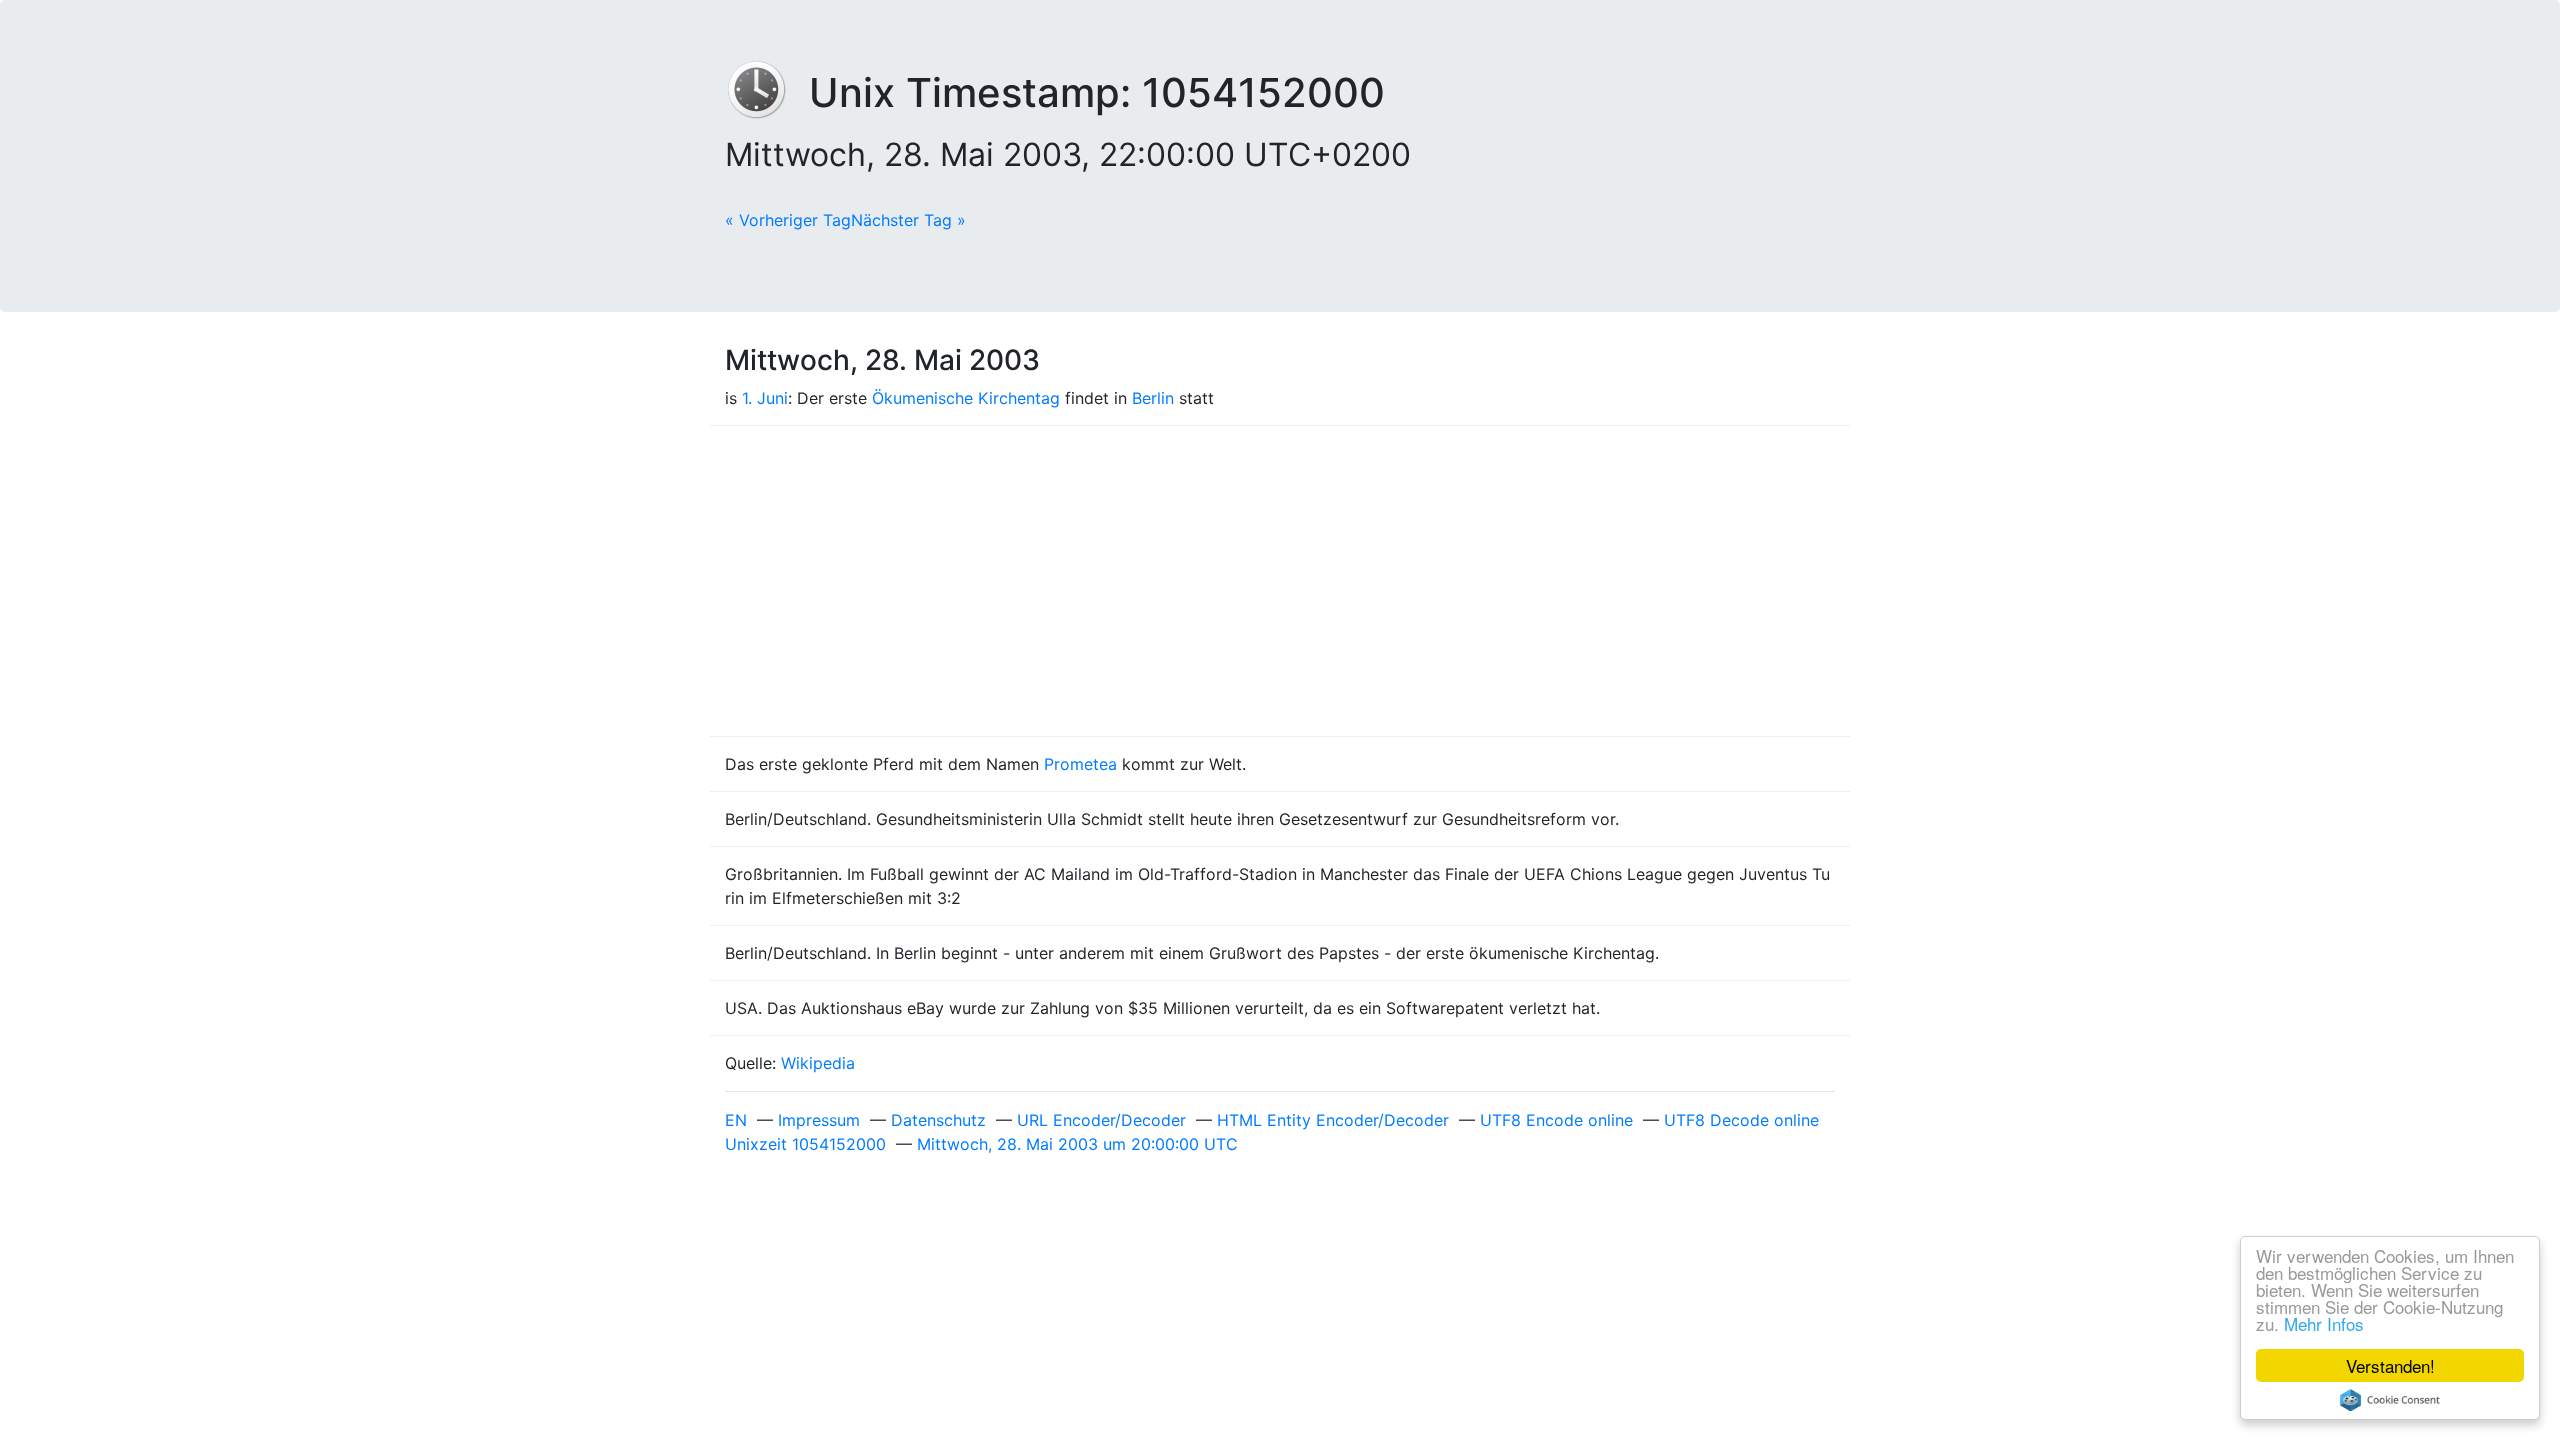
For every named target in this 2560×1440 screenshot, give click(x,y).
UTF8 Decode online (1741, 1120)
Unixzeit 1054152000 (805, 1144)
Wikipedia (818, 1063)
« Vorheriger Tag (788, 220)
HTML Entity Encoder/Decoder (1333, 1120)
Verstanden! (2390, 1365)
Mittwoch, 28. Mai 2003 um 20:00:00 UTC (1077, 1144)
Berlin (1153, 398)
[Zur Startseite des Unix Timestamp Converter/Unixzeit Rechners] (767, 92)
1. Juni (765, 398)
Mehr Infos (2324, 1323)
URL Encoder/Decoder (1101, 1120)
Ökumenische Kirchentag (966, 398)
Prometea (1080, 764)
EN (736, 1120)
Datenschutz (938, 1120)
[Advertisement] (1280, 581)
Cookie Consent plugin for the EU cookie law (2390, 1400)
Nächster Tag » (908, 220)
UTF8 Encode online (1556, 1120)
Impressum (819, 1120)
